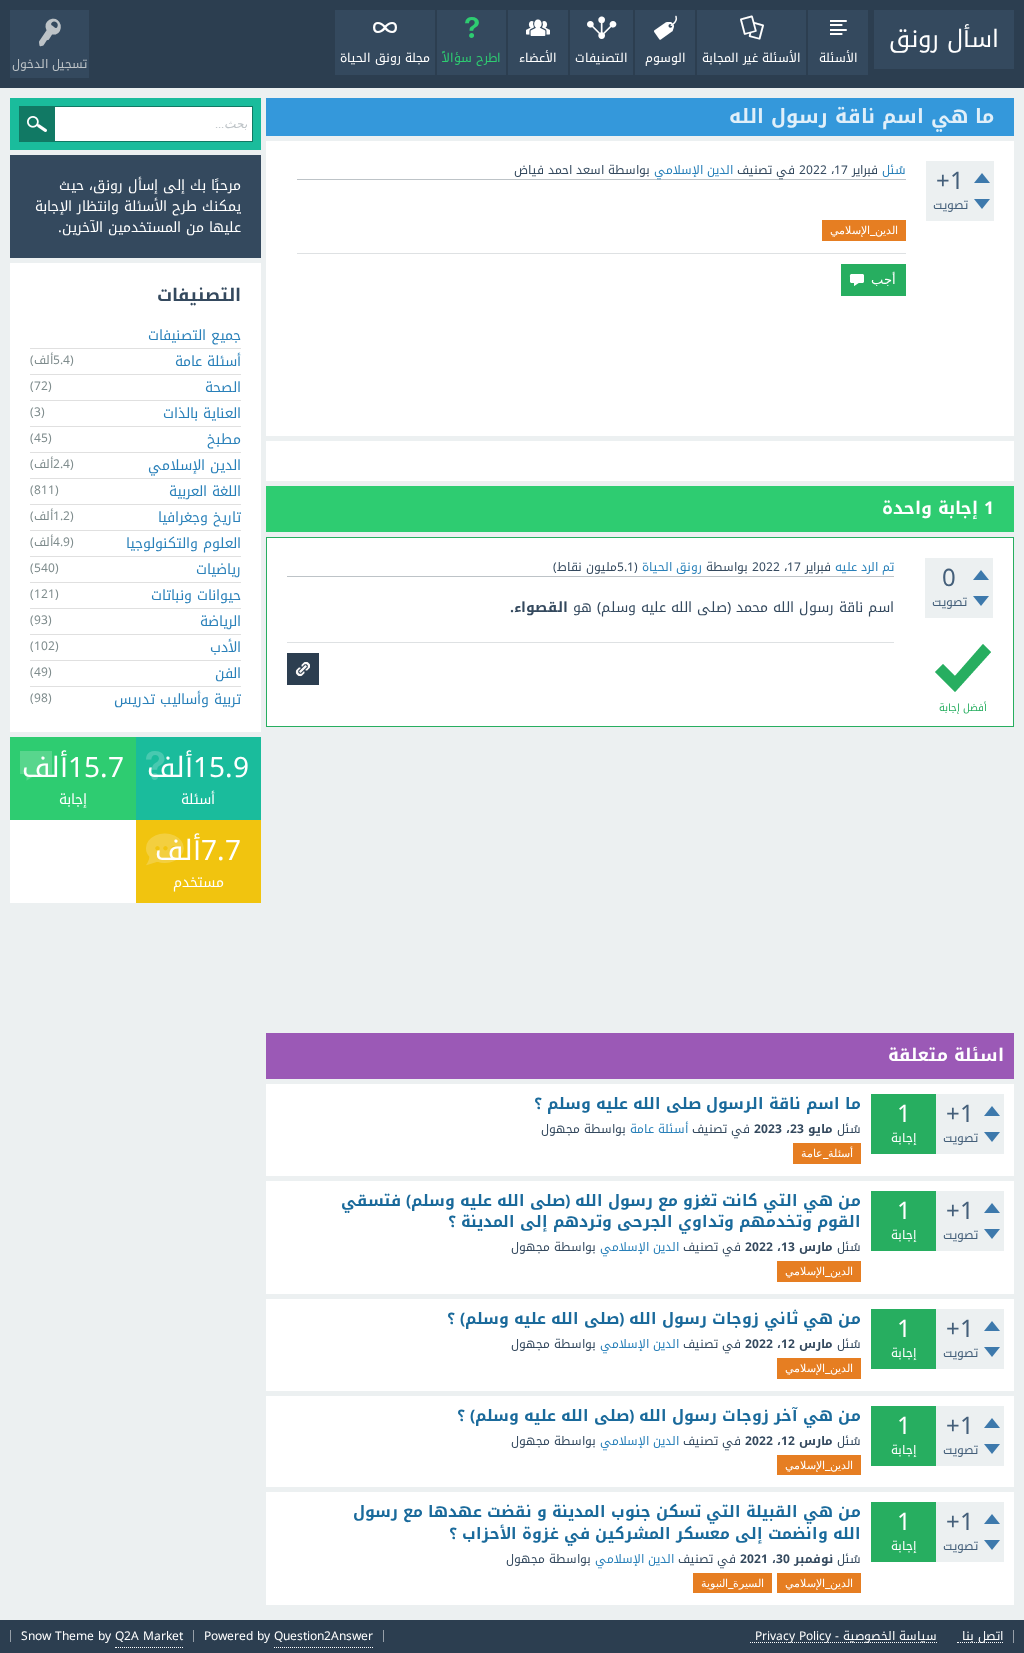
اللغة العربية (205, 491)
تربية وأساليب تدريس (177, 699)
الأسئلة (838, 58)
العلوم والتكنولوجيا (183, 543)
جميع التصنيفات (194, 335)
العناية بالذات (202, 413)
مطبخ (224, 439)
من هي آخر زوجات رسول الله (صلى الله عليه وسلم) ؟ (659, 1416)
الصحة (223, 387)
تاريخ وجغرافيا (199, 517)
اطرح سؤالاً (471, 58)
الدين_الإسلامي (864, 230)
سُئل (894, 170)
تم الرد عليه (864, 567)
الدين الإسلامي (693, 170)
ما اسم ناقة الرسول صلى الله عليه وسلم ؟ (697, 1104)
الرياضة (220, 621)
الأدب (225, 647)
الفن (228, 673)
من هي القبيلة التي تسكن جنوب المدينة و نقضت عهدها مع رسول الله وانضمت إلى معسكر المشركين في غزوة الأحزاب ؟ (607, 1522)
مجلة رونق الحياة (385, 58)
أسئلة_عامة (827, 1153)
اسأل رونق (944, 39)
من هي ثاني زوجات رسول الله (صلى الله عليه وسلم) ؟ (654, 1319)
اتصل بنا (982, 1636)
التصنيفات (601, 58)
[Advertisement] (640, 366)
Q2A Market (149, 1636)
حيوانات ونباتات (196, 595)
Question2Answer (323, 1636)
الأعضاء (538, 58)
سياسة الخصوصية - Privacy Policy (846, 1636)
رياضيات (218, 569)
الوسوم (665, 58)
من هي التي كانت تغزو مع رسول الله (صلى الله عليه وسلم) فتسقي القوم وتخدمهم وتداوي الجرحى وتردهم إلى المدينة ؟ (601, 1211)
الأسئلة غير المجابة (751, 58)
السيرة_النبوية (732, 1583)
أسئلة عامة (659, 1129)
